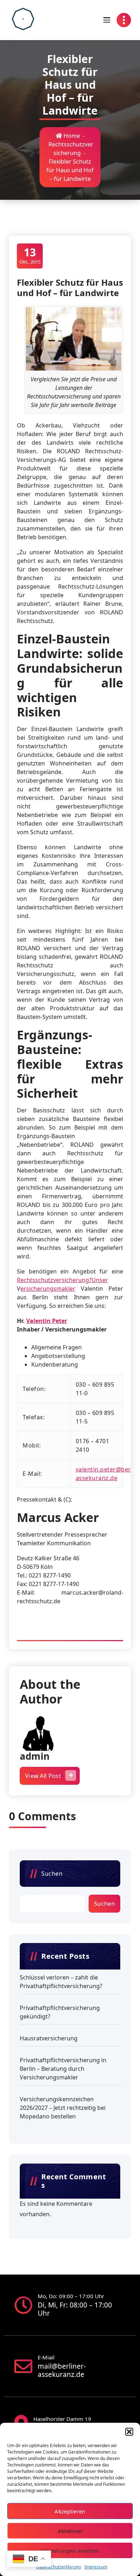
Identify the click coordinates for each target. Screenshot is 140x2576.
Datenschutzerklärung (59, 2567)
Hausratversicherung (49, 2038)
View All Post (43, 1776)
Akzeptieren (70, 2511)
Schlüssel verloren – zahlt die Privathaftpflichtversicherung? (61, 1982)
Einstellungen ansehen (70, 2551)
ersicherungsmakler (48, 1289)
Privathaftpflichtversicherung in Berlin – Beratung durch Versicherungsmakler (63, 2069)
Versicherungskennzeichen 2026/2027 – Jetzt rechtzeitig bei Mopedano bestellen (63, 2108)
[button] (129, 2432)
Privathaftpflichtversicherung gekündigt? (60, 2012)
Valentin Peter (47, 1321)
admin (35, 1756)
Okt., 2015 (30, 255)
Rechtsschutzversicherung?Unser (62, 1280)
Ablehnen (70, 2531)
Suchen (52, 1874)
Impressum (96, 2567)
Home (71, 136)
